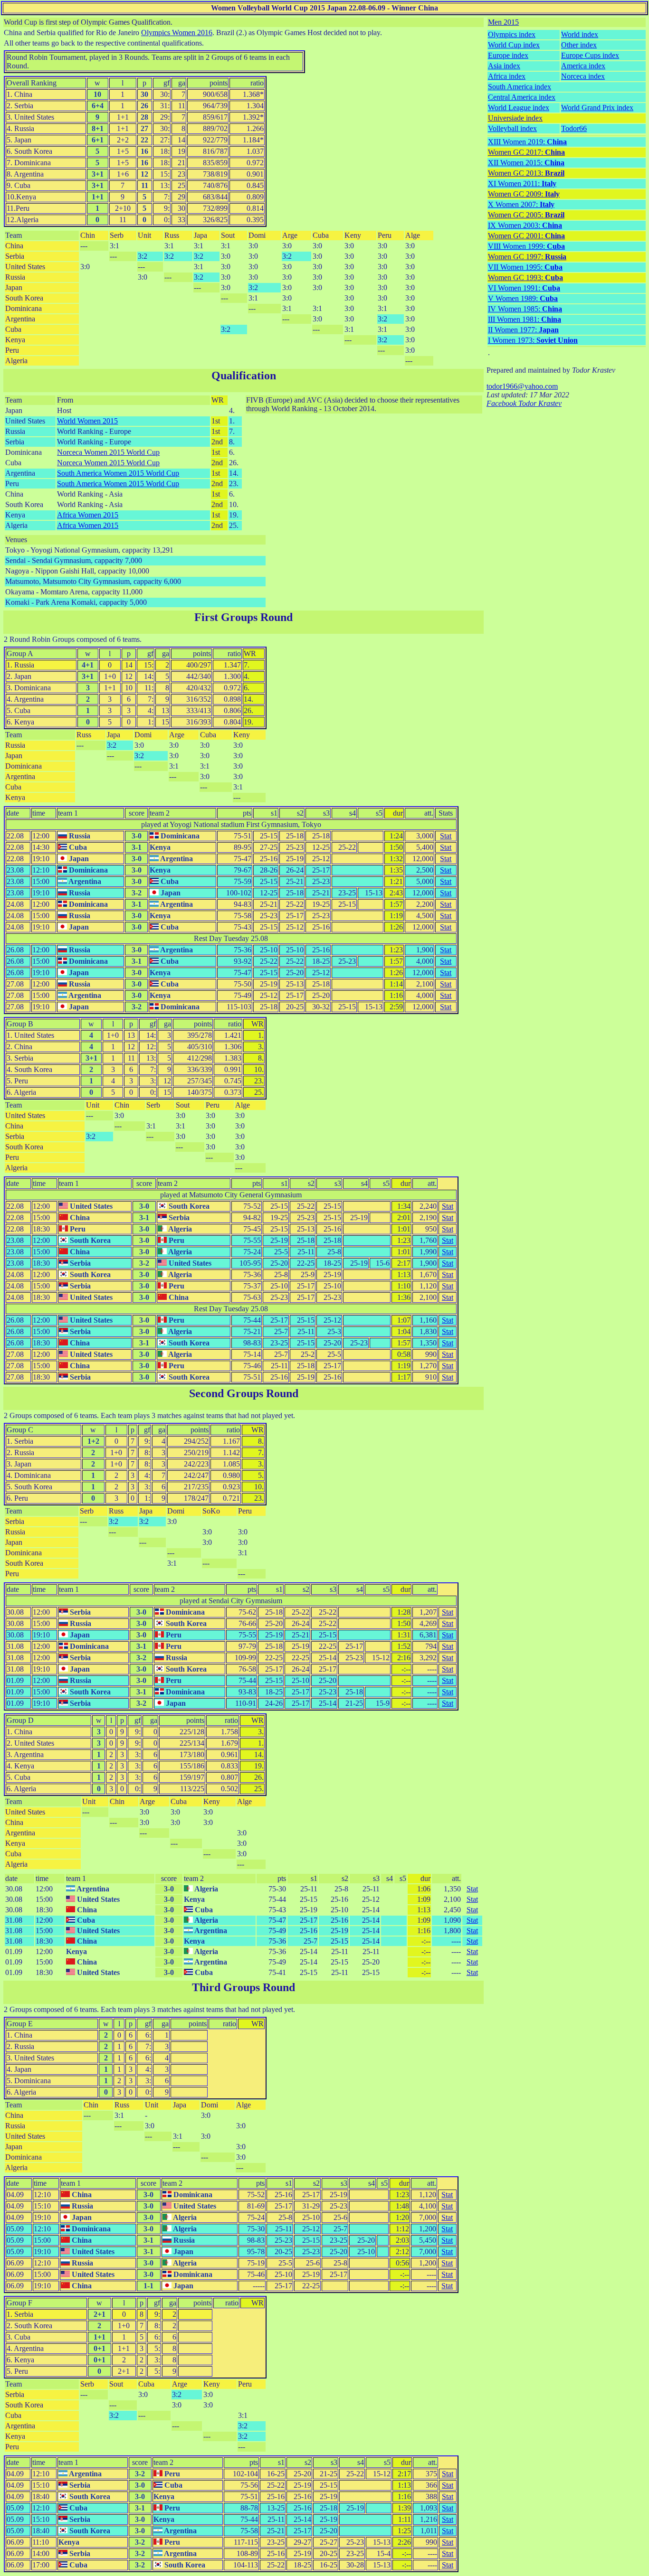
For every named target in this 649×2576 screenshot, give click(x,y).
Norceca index (583, 76)
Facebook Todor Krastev (524, 403)
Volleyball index (512, 128)
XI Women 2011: (522, 183)
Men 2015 (503, 22)
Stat (446, 836)
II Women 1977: (523, 330)
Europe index (508, 55)
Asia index (504, 66)
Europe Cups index (590, 55)
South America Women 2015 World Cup (118, 473)
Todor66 (574, 128)
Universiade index (515, 118)
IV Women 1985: (525, 309)
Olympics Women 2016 (177, 33)
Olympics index (512, 34)
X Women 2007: (521, 204)
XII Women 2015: (526, 163)
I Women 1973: (533, 340)
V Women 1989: (523, 298)
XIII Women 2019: (527, 142)
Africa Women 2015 (88, 515)
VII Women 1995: (525, 267)
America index (583, 66)
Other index (579, 45)
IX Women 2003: (525, 225)
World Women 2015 (87, 421)
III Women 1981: (525, 319)
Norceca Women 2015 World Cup (108, 452)
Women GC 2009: (524, 194)
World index (580, 34)
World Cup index (514, 45)
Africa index (507, 76)
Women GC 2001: (526, 236)
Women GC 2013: (526, 173)
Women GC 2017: (526, 152)
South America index (520, 87)
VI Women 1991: (524, 288)
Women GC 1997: (527, 257)
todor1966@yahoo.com (522, 386)
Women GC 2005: (526, 215)
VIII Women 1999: (526, 246)
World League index (519, 108)
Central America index (522, 97)
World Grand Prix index (597, 108)
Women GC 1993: (525, 277)
